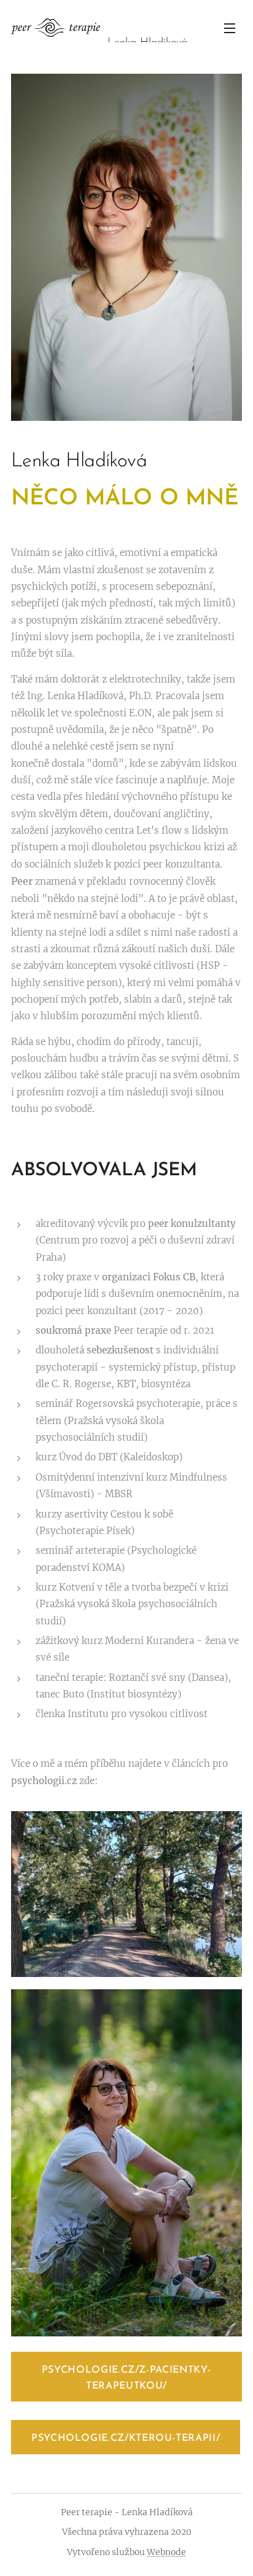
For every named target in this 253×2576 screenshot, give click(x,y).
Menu (230, 28)
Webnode (166, 2552)
